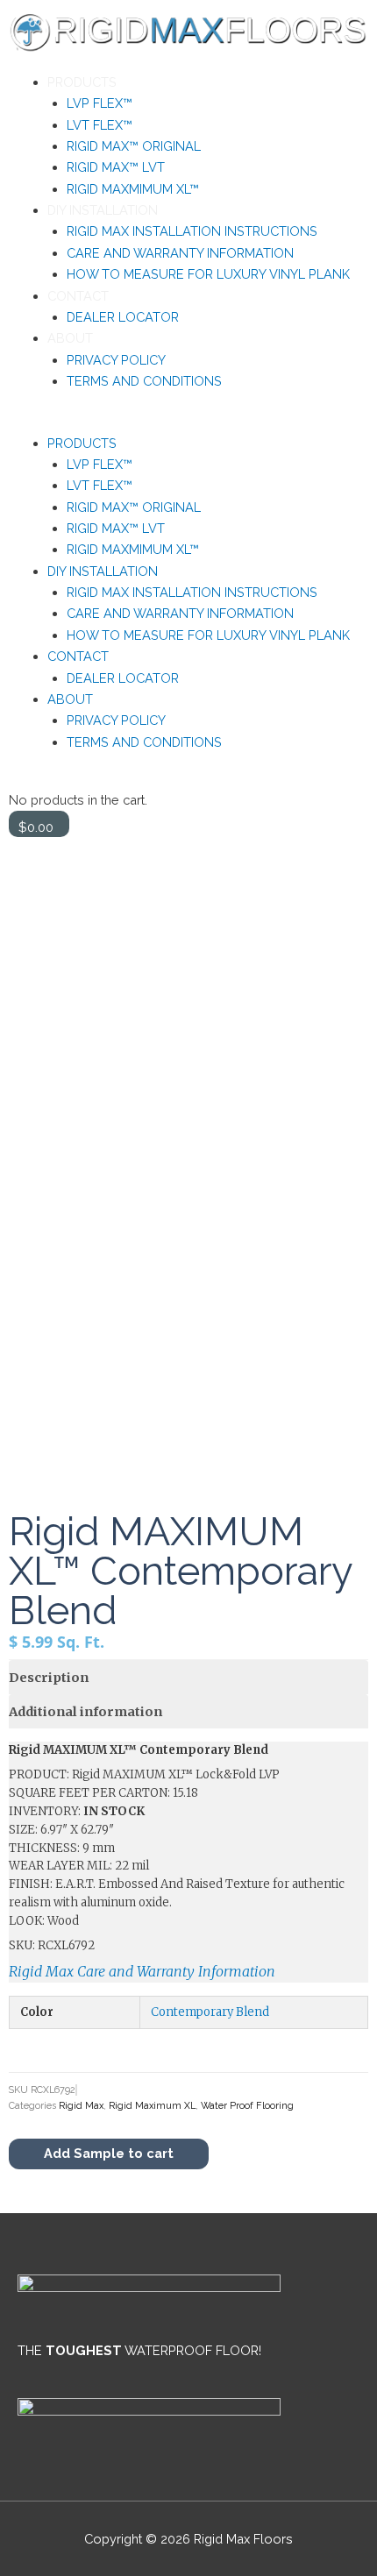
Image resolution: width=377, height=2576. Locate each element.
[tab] (188, 1677)
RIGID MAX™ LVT (116, 167)
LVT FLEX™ (100, 125)
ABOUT (70, 338)
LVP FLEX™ (100, 103)
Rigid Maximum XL (152, 2106)
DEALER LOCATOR (123, 317)
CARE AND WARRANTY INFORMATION (180, 253)
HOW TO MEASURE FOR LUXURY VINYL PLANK (208, 274)
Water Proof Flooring (247, 2106)
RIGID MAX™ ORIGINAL (134, 146)
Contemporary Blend (210, 2012)
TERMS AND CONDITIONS (144, 381)
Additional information (85, 1712)
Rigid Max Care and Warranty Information (142, 1971)
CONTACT (78, 296)
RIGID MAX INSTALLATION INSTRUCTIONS (192, 231)
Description (49, 1678)
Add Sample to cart (109, 2153)
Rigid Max (81, 2106)
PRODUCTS (82, 82)
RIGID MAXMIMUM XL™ (133, 189)
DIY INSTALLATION (103, 210)
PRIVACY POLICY (116, 360)
